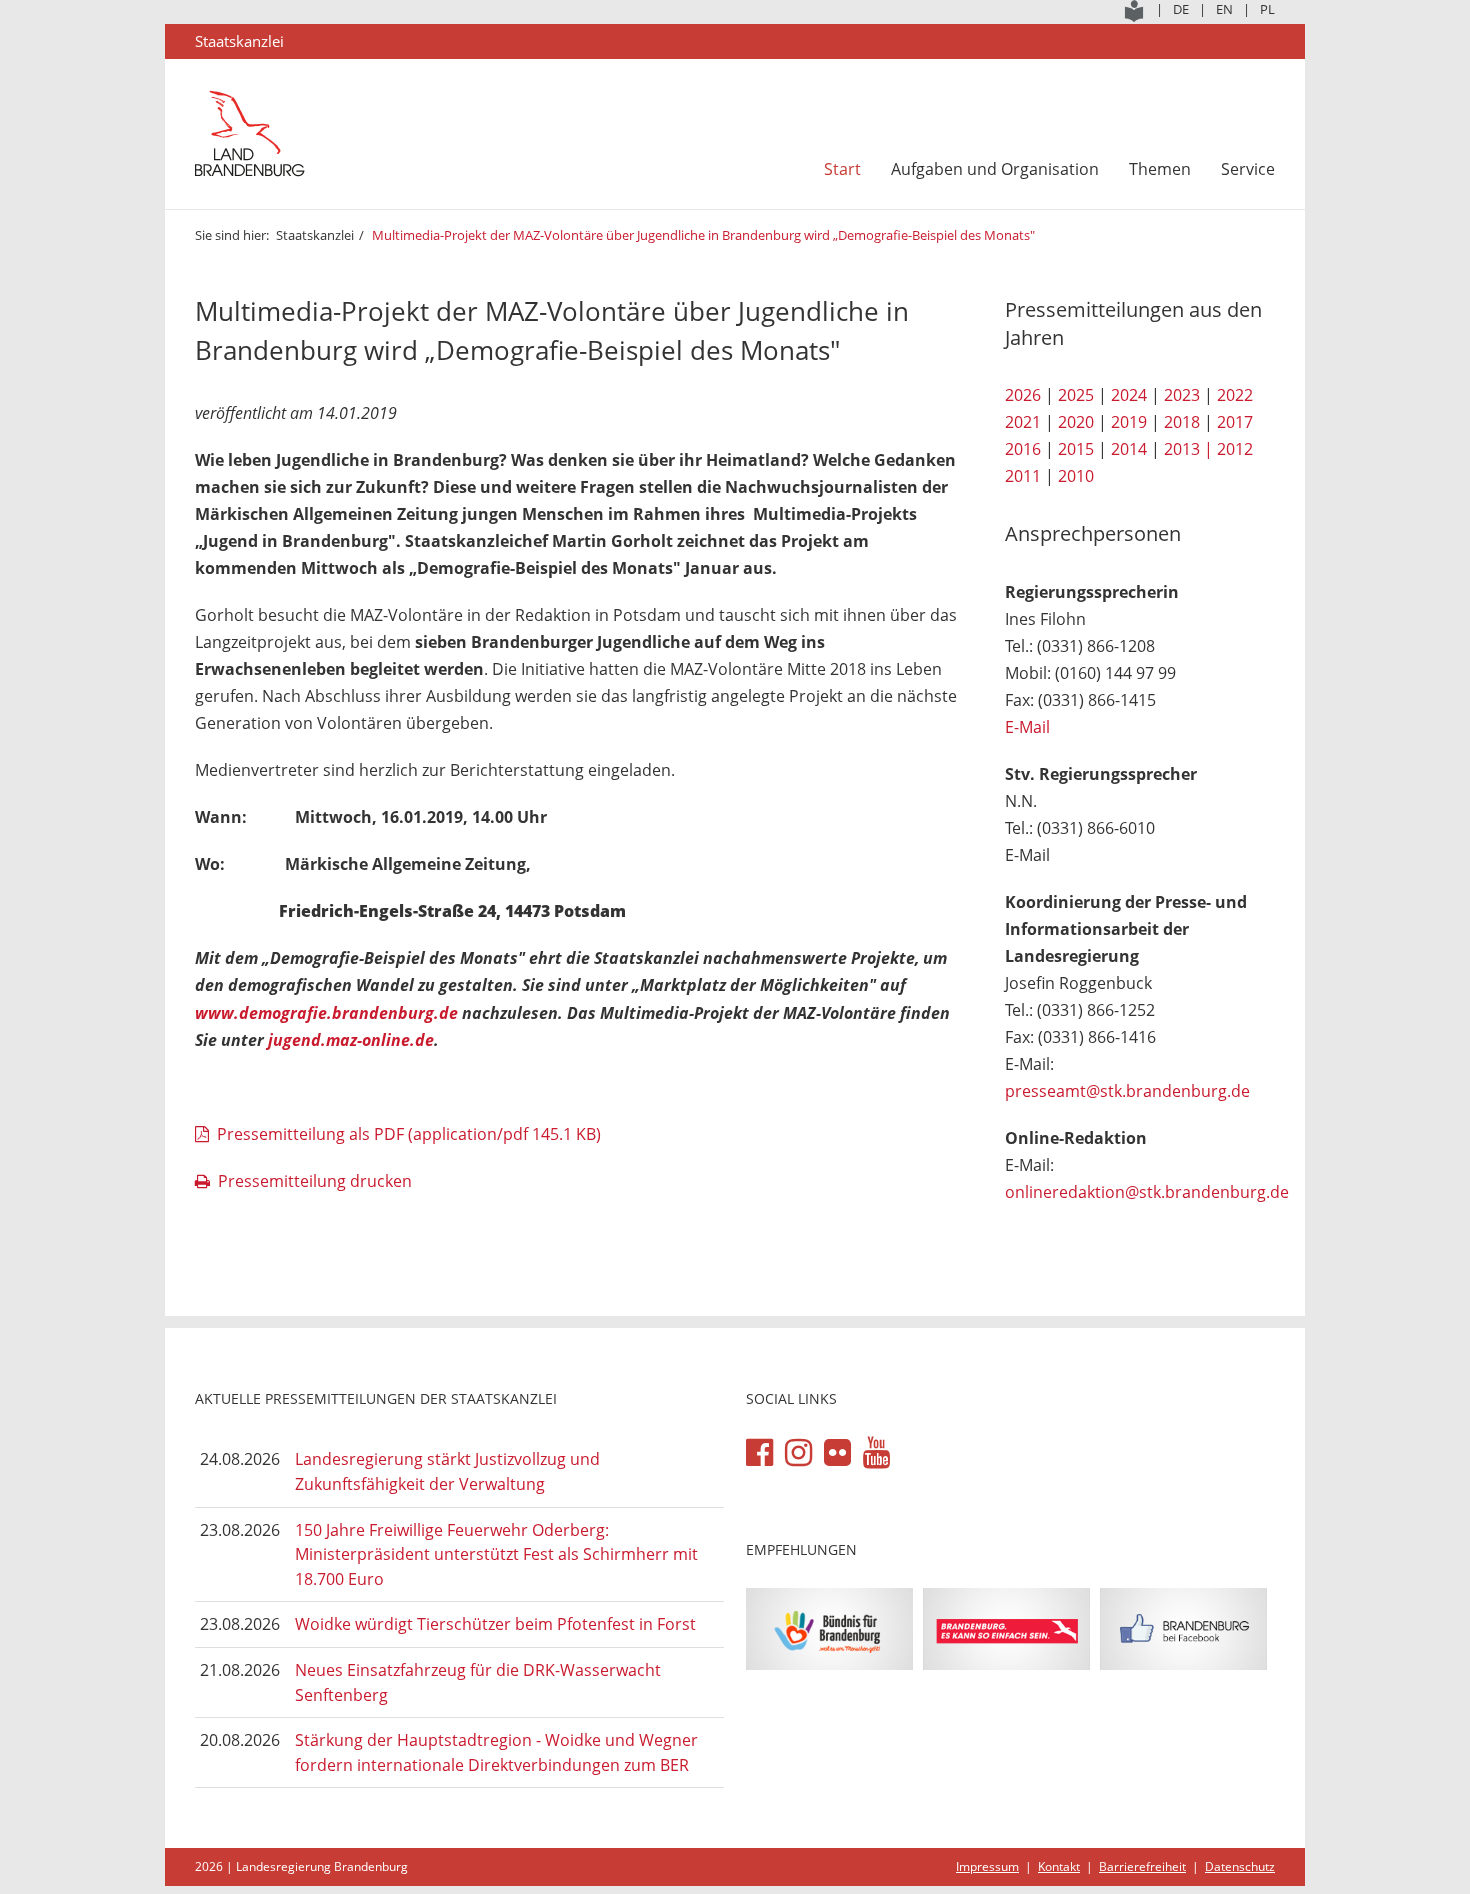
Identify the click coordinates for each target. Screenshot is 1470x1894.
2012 (1235, 449)
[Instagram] (798, 1453)
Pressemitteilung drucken (315, 1181)
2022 (1235, 395)
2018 (1182, 422)
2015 (1076, 449)
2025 (1076, 395)
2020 (1076, 422)
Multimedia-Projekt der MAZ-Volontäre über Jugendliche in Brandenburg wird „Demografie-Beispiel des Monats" (703, 235)
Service (1248, 169)
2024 (1129, 395)
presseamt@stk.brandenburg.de (1127, 1091)
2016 (1023, 449)
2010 (1076, 476)
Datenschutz (1240, 1866)
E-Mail (1027, 727)
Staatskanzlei (315, 235)
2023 (1182, 395)
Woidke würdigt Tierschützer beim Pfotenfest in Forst (495, 1624)
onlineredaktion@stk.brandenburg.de (1147, 1192)
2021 (1023, 422)
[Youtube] (876, 1453)
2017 (1235, 422)
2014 (1129, 449)
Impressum (987, 1866)
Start (842, 169)
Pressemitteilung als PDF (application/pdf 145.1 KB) (409, 1134)
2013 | (1188, 449)
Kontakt (1059, 1866)
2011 (1023, 476)
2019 (1129, 422)
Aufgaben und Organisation (995, 169)
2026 (1023, 395)
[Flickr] (837, 1453)
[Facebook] (759, 1453)
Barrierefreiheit (1142, 1866)
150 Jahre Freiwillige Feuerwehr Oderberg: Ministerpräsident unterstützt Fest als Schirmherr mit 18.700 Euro (496, 1554)
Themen (1160, 169)
